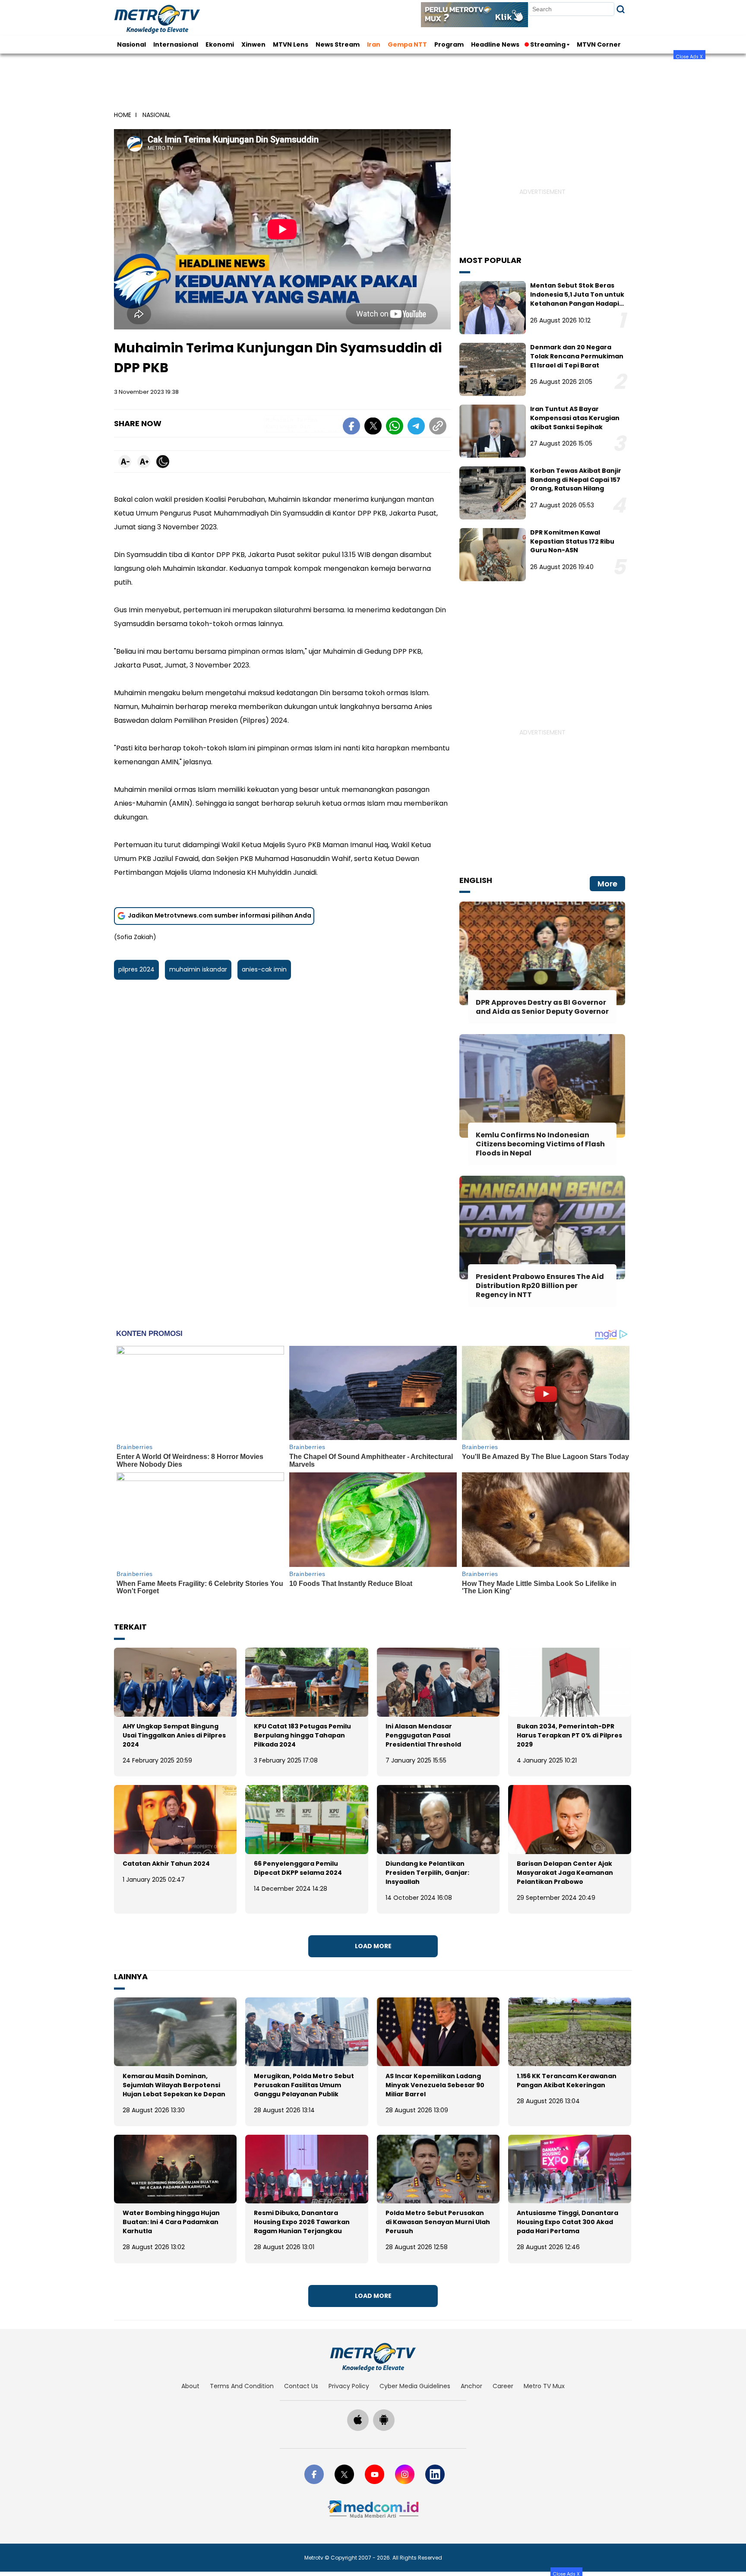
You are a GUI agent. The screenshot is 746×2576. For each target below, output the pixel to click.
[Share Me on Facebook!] (351, 427)
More (607, 884)
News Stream (338, 44)
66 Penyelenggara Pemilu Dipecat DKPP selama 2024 (298, 1868)
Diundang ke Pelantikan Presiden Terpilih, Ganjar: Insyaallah (427, 1873)
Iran (374, 44)
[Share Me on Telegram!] (416, 427)
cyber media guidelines (415, 2386)
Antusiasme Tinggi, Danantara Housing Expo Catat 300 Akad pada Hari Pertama (567, 2222)
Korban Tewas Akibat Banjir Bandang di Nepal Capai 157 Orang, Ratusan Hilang (576, 480)
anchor (471, 2386)
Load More (373, 1946)
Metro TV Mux (544, 2386)
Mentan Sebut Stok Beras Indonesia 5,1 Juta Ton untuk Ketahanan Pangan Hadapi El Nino (577, 299)
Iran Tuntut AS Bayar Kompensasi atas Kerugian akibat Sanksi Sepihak (575, 418)
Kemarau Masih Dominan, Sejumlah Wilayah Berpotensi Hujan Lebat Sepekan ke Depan (174, 2085)
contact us (301, 2386)
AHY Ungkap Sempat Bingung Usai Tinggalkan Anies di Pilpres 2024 (174, 1735)
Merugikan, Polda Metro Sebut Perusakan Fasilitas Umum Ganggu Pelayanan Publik (304, 2085)
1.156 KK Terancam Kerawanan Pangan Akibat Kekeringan (567, 2081)
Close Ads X (689, 56)
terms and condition (242, 2386)
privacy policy (349, 2386)
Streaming (548, 44)
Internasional (176, 44)
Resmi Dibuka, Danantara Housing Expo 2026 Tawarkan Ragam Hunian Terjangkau (302, 2222)
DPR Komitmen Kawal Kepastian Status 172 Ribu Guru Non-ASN (572, 541)
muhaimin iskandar (198, 969)
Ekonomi (220, 44)
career (503, 2386)
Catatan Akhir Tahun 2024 (166, 1864)
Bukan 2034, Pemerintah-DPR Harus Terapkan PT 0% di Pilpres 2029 (569, 1735)
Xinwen (253, 44)
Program (449, 44)
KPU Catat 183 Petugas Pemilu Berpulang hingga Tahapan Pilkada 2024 (302, 1735)
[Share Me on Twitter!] (373, 427)
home (123, 115)
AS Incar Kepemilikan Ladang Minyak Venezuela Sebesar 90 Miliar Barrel (435, 2085)
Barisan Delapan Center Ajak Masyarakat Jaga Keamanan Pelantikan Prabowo (565, 1873)
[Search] (621, 9)
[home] (373, 2357)
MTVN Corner (599, 44)
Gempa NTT (407, 44)
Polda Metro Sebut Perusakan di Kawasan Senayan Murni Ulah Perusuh (438, 2222)
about (190, 2386)
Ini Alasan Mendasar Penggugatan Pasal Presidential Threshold (423, 1735)
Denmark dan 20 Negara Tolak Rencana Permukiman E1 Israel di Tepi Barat (577, 356)
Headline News (495, 44)
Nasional (131, 44)
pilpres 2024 (136, 969)
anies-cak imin (264, 969)
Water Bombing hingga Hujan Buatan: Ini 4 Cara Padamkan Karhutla (171, 2222)
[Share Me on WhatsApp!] (395, 427)
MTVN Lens (291, 44)
